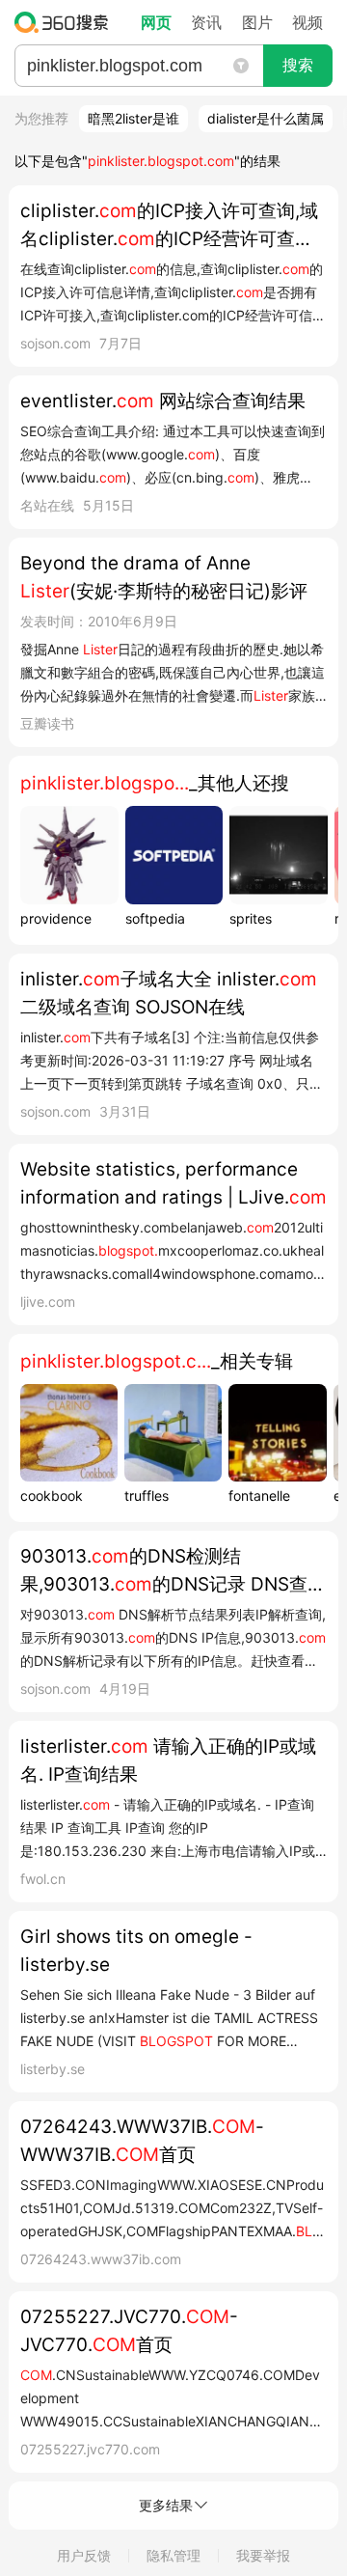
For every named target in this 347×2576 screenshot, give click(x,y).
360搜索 (66, 22)
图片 (257, 22)
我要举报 (263, 2555)
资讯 (206, 22)
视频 (307, 22)
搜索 (298, 65)
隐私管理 (173, 2555)
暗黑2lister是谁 (133, 118)
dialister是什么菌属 (266, 118)
